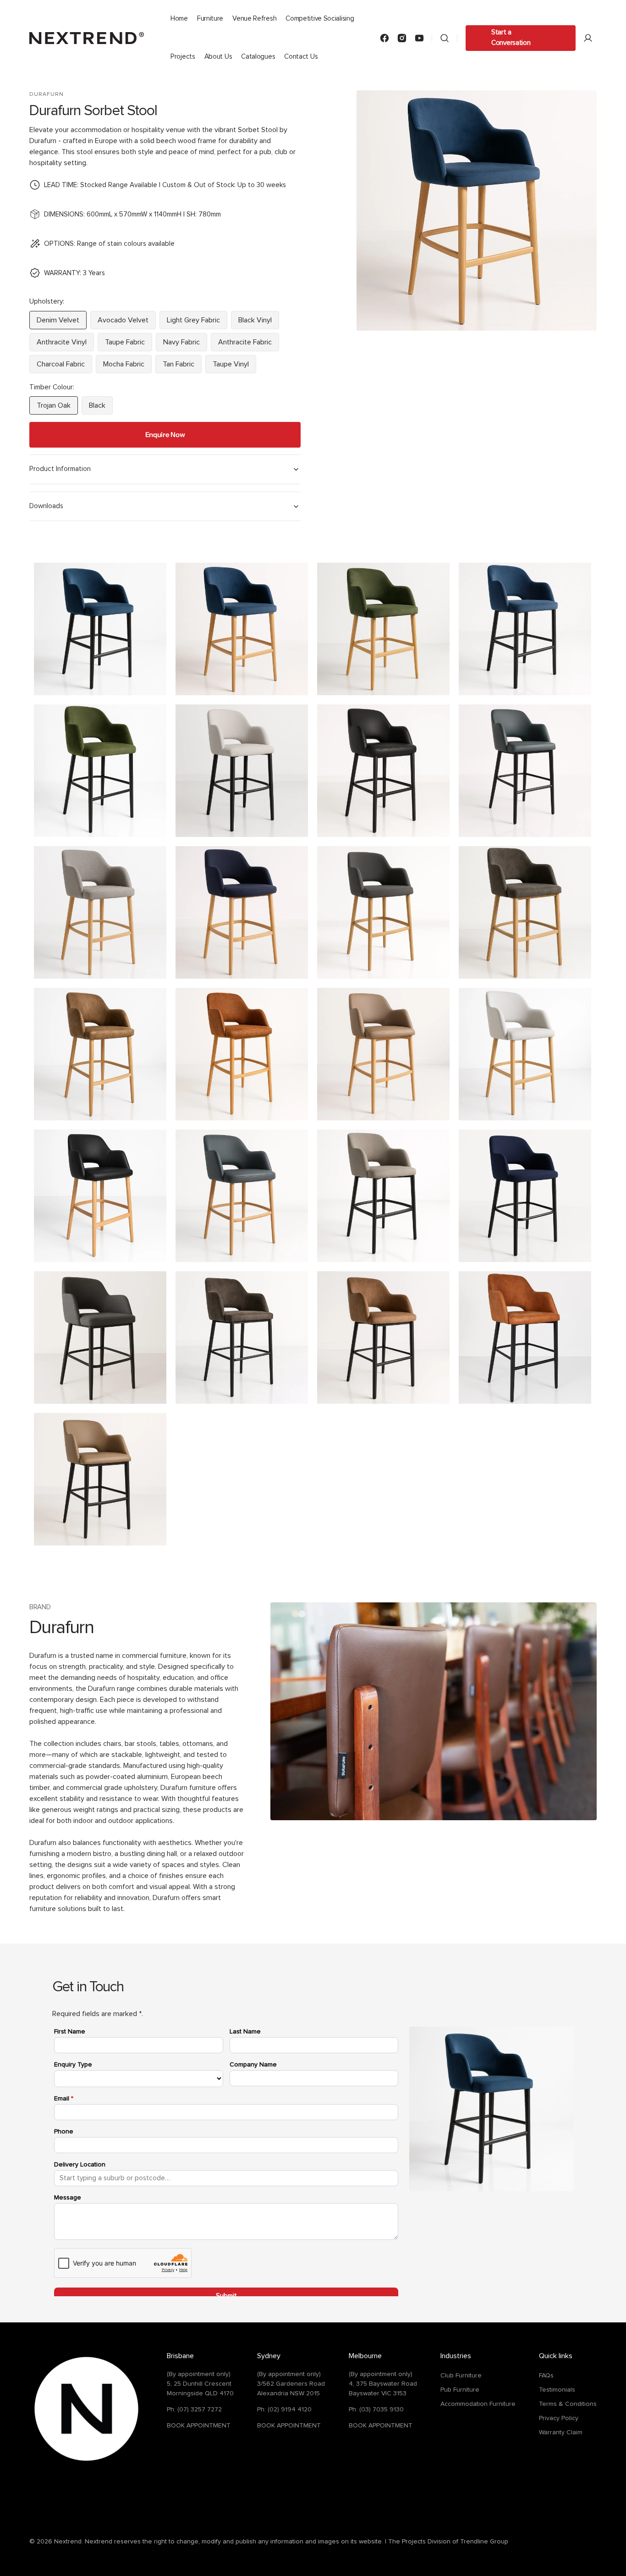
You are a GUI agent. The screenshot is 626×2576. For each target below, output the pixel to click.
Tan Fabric (182, 367)
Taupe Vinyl (234, 367)
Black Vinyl (259, 323)
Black (101, 408)
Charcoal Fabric (64, 367)
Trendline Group (484, 2542)
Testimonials (557, 2390)
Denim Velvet (62, 323)
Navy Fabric (185, 345)
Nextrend (68, 2542)
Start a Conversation (511, 38)
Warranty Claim (561, 2432)
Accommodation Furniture (478, 2404)
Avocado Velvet (127, 323)
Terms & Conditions (568, 2404)
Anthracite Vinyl (65, 345)
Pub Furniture (460, 2390)
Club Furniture (461, 2376)
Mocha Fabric (127, 367)
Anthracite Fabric (249, 345)
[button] (445, 38)
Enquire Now (165, 435)
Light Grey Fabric (197, 323)
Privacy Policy (559, 2418)
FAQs (546, 2376)
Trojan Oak (57, 408)
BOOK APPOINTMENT (199, 2426)
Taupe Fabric (129, 345)
